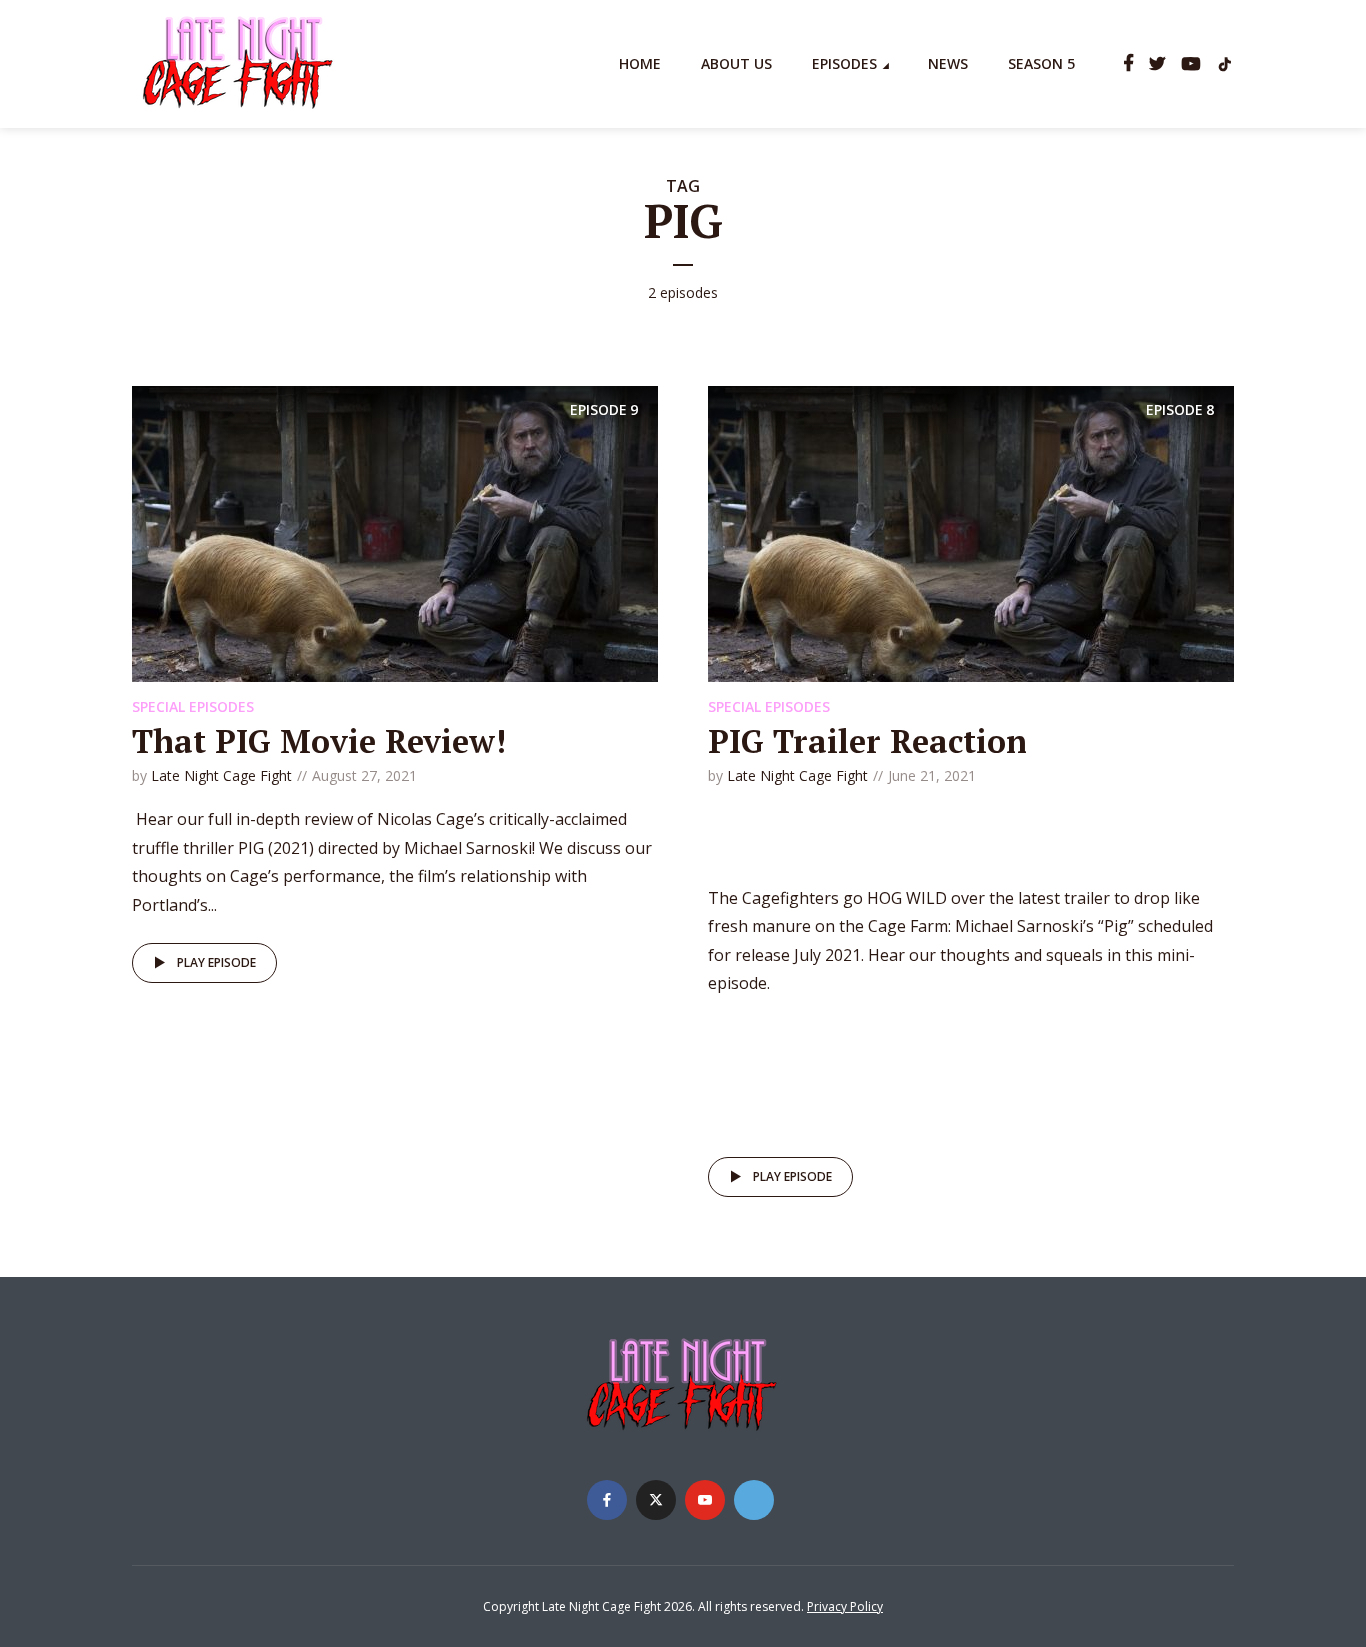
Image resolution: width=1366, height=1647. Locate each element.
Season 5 (1041, 63)
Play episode (216, 962)
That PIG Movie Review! (319, 741)
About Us (736, 63)
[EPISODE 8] (971, 532)
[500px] (754, 1500)
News (948, 63)
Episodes (844, 63)
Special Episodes (193, 706)
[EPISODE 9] (395, 532)
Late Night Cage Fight (221, 775)
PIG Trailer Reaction (867, 741)
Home (640, 63)
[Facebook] (607, 1500)
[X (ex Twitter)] (656, 1500)
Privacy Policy (845, 1606)
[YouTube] (705, 1500)
